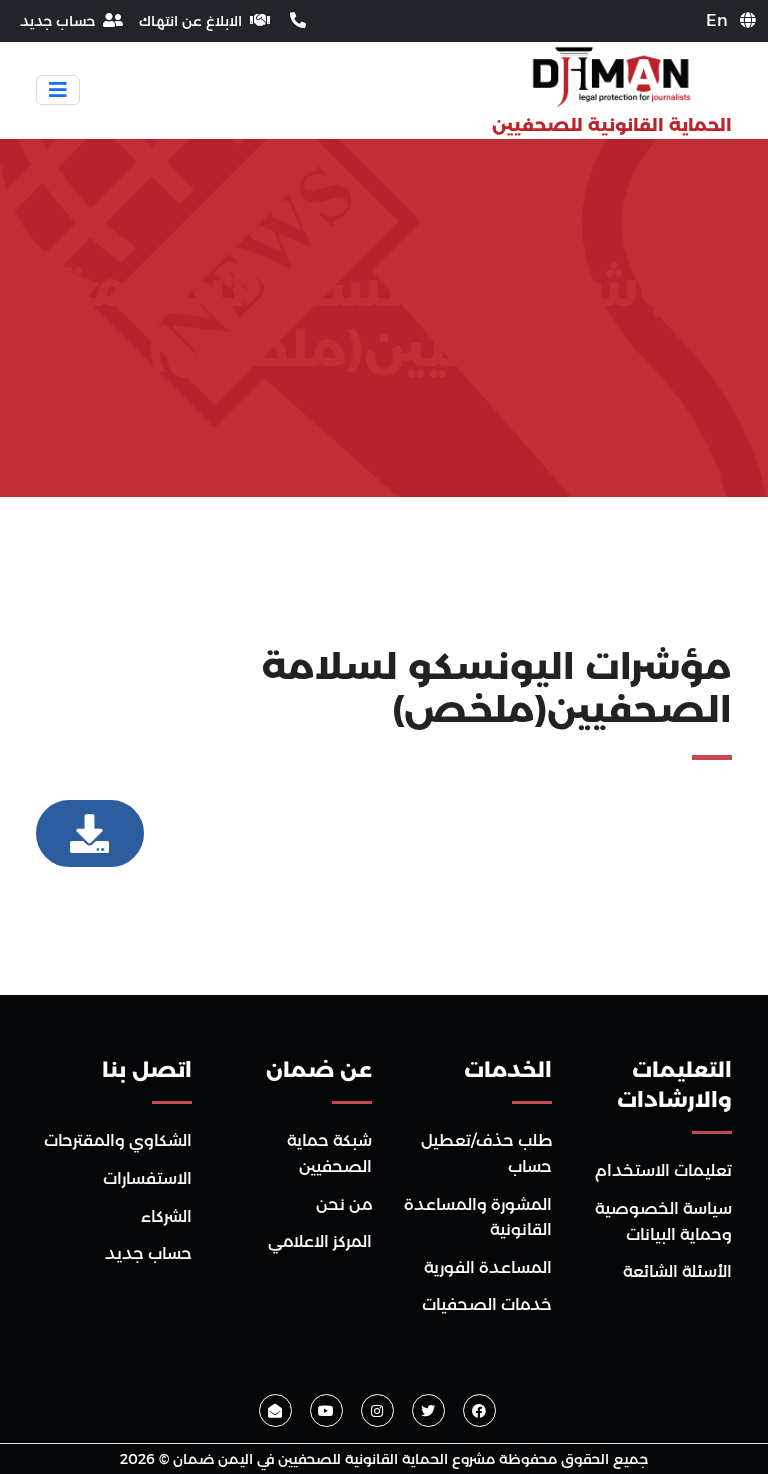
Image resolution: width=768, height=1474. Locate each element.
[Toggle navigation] (58, 90)
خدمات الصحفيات (487, 1304)
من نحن (344, 1204)
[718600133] (296, 21)
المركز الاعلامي (320, 1241)
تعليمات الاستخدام (663, 1170)
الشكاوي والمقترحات (118, 1140)
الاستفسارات (147, 1178)
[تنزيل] (90, 834)
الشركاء (166, 1216)
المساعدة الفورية (488, 1267)
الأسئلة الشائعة (677, 1271)
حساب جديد (148, 1253)
